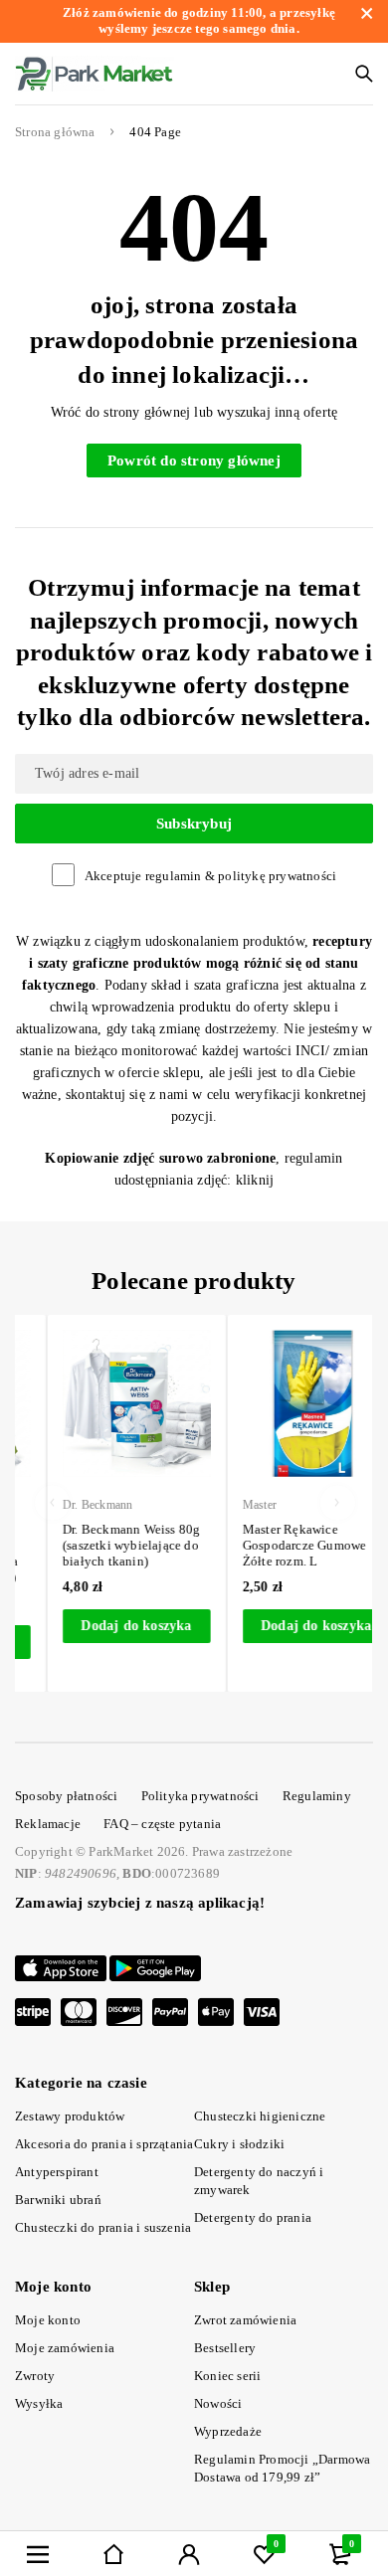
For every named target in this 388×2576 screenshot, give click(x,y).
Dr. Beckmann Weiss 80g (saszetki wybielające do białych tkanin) (104, 1545)
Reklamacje (48, 1824)
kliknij (255, 1180)
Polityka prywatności (200, 1796)
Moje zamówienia (65, 2348)
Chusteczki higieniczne (260, 2116)
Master (233, 1505)
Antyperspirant (57, 2172)
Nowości (218, 2403)
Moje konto (48, 2320)
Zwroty (35, 2376)
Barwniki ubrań (58, 2200)
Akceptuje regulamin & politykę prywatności (210, 876)
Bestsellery (225, 2348)
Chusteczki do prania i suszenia (103, 2227)
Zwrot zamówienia (245, 2320)
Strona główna (55, 132)
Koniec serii (227, 2376)
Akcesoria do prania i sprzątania (104, 2144)
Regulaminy (317, 1796)
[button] (110, 1626)
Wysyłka (39, 2403)
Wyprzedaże (228, 2431)
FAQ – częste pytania (162, 1824)
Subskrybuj (194, 824)
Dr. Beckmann (71, 1505)
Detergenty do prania (253, 2217)
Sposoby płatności (66, 1796)
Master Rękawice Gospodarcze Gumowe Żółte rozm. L (278, 1545)
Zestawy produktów (70, 2116)
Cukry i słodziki (239, 2144)
